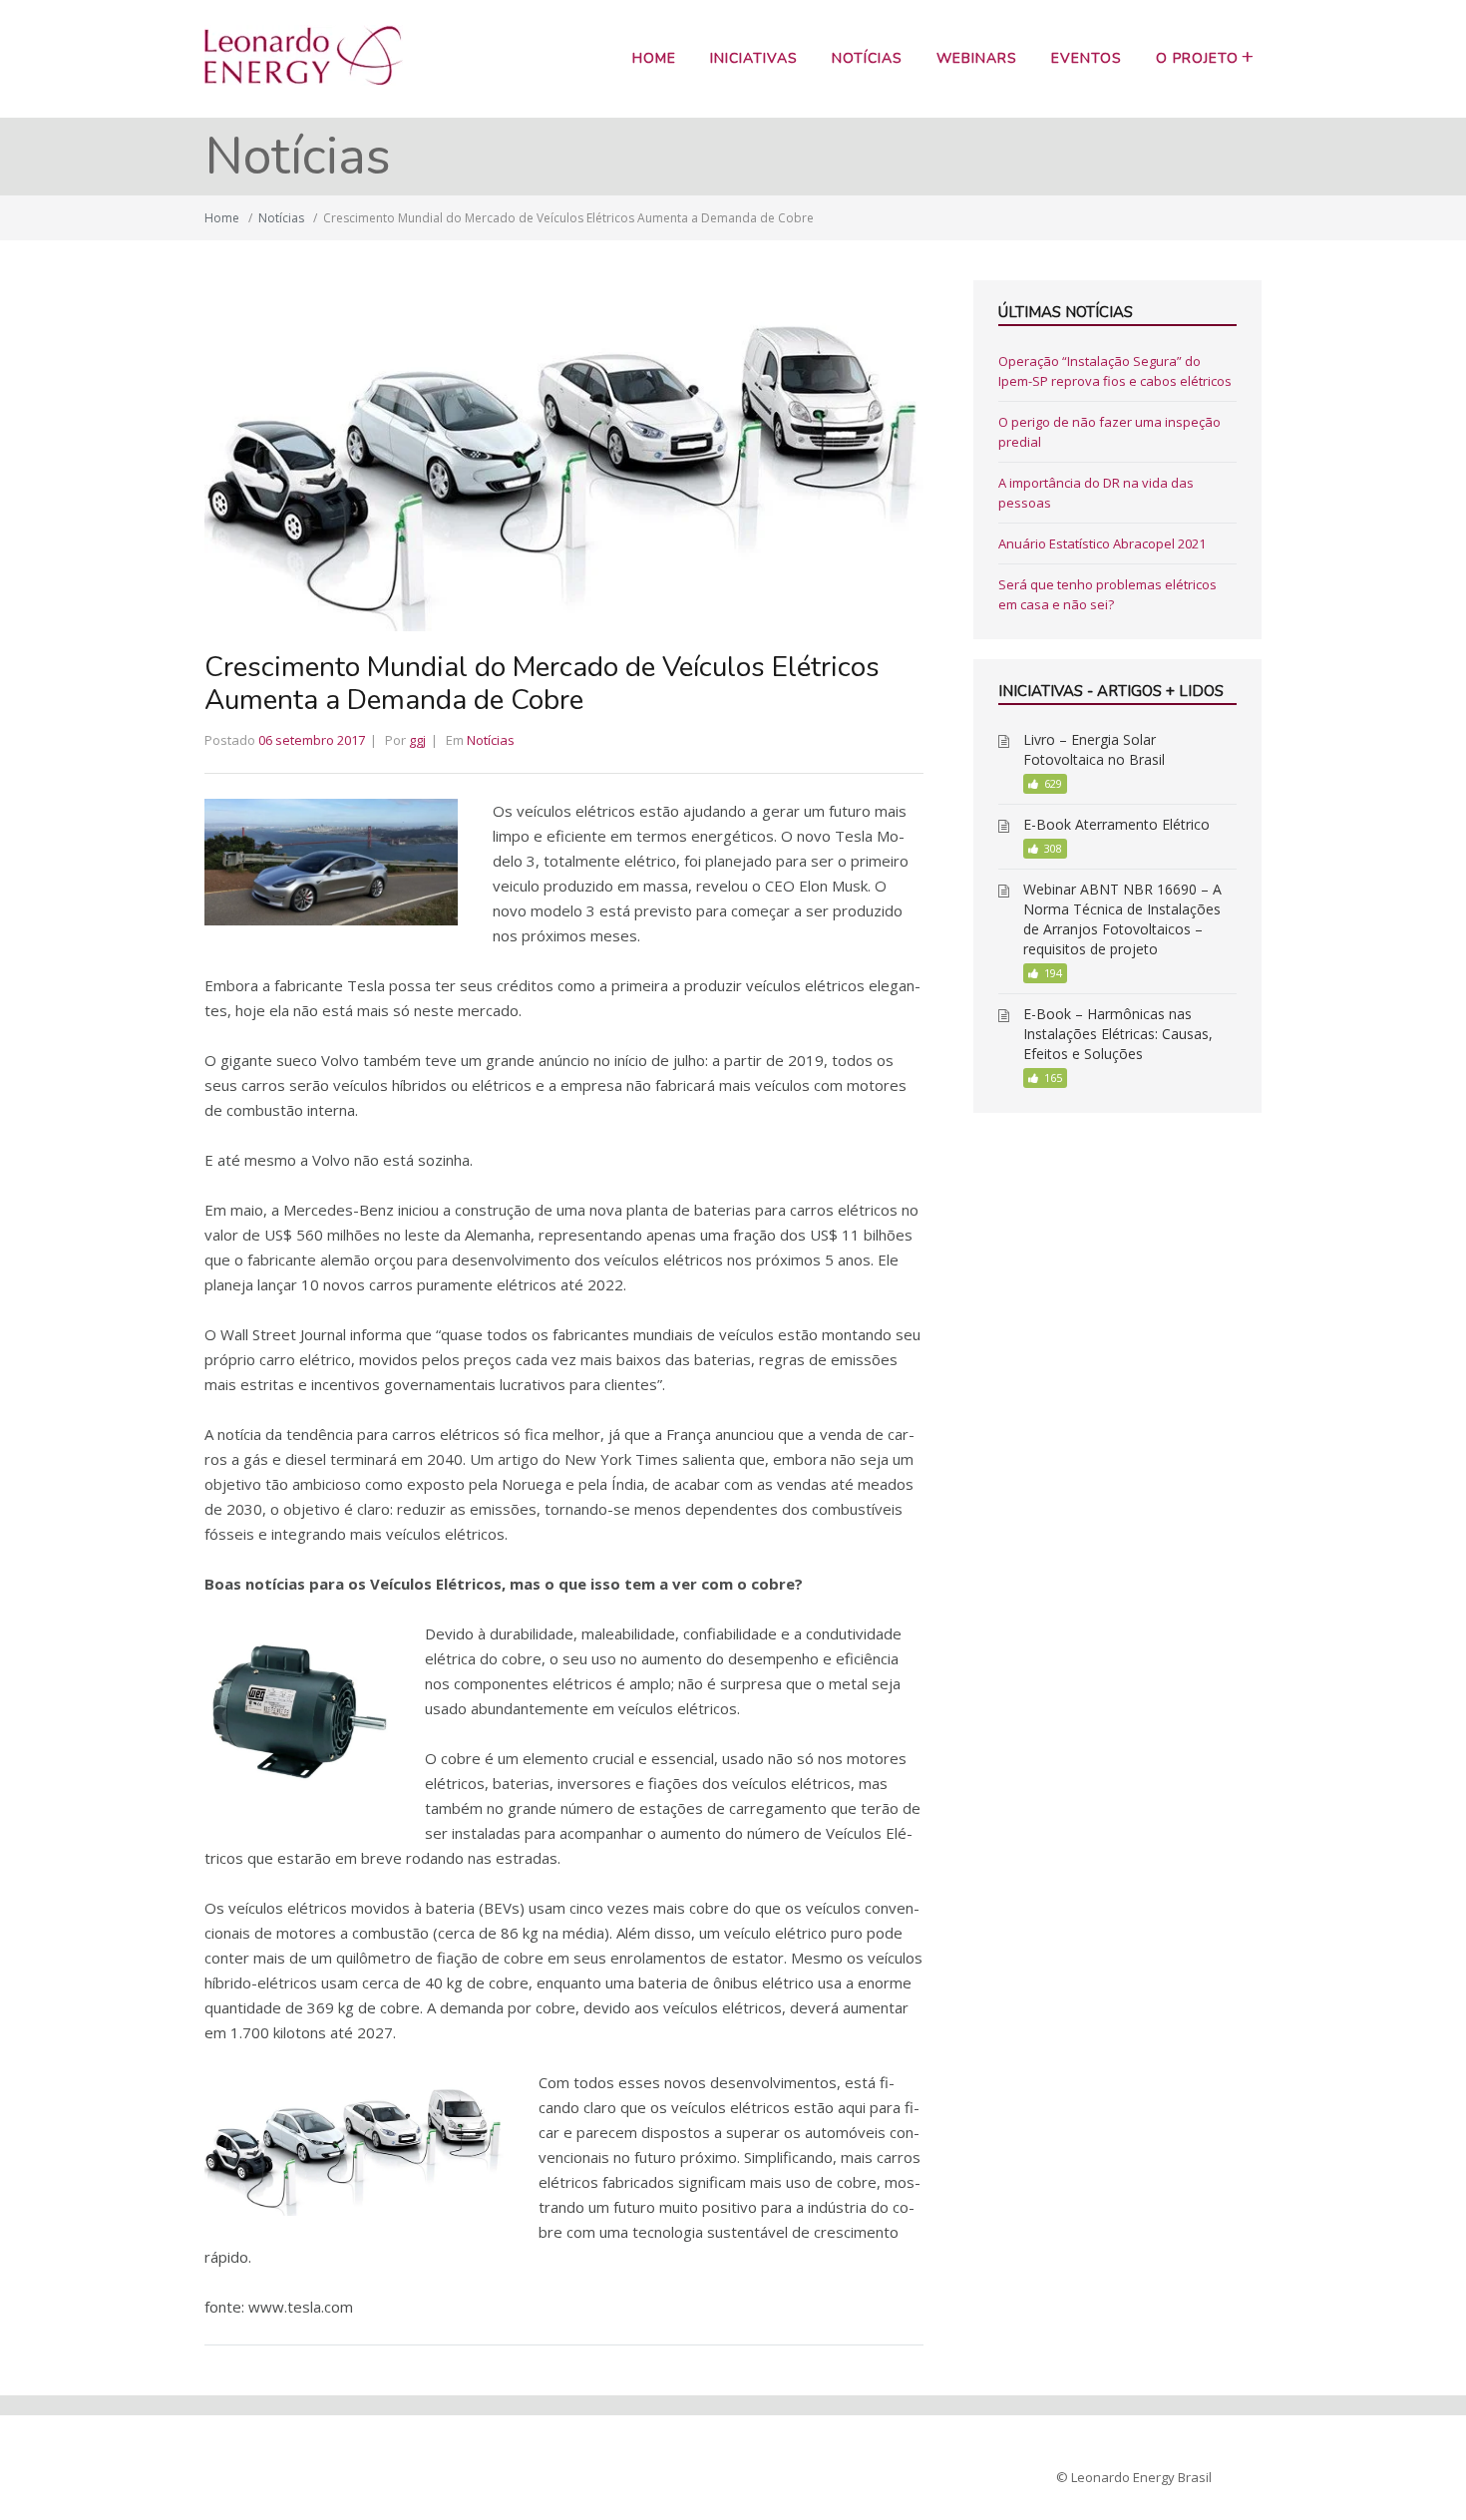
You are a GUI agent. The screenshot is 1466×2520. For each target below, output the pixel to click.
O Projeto (1197, 58)
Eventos (1087, 58)
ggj (417, 740)
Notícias (867, 58)
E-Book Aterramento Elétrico (1116, 824)
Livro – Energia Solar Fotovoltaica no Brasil (1094, 749)
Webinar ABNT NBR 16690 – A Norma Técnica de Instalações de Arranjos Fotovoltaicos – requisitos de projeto (1122, 919)
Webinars (977, 58)
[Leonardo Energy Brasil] (304, 80)
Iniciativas (754, 58)
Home (654, 58)
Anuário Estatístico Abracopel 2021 (1102, 543)
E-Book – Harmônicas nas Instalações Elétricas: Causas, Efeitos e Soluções (1118, 1034)
